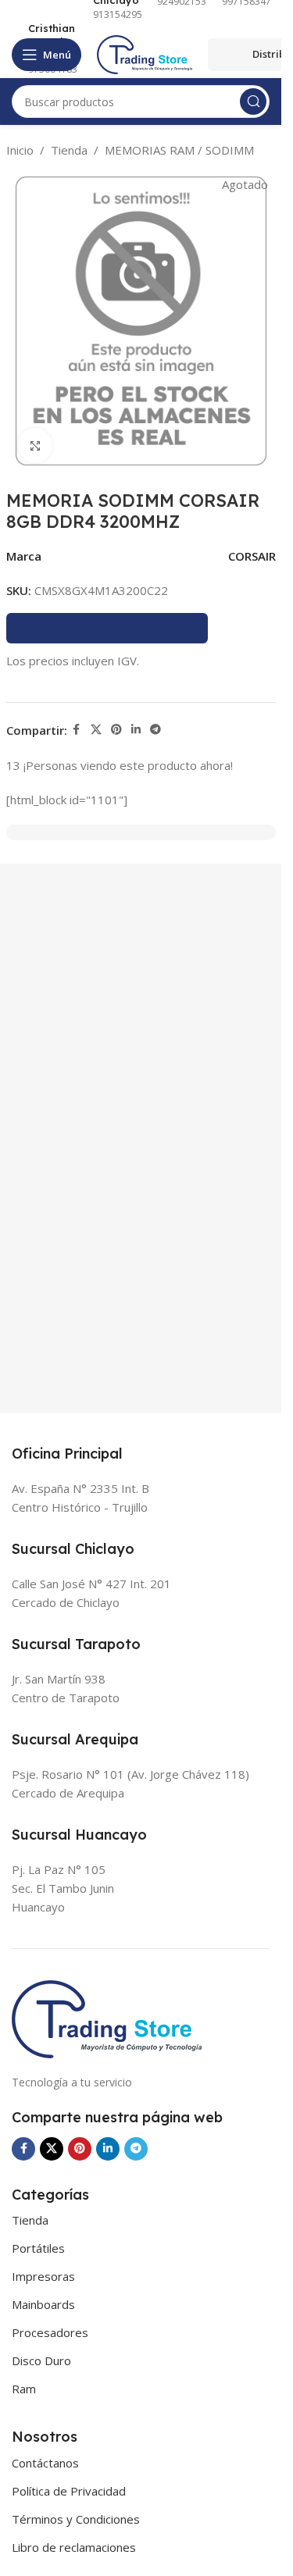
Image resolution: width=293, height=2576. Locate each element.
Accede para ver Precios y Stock (107, 628)
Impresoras (43, 2276)
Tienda (69, 150)
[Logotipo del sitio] (145, 53)
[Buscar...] (253, 102)
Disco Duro (41, 2360)
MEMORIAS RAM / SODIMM (179, 150)
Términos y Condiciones (76, 2519)
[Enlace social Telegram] (155, 730)
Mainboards (43, 2304)
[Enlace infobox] (44, 49)
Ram (24, 2389)
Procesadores (50, 2332)
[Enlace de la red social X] (96, 730)
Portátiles (38, 2248)
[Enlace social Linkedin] (136, 730)
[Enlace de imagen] (107, 2018)
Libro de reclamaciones (74, 2547)
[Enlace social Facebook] (77, 730)
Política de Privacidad (69, 2491)
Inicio (20, 150)
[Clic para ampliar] (36, 445)
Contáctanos (45, 2463)
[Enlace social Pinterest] (116, 730)
